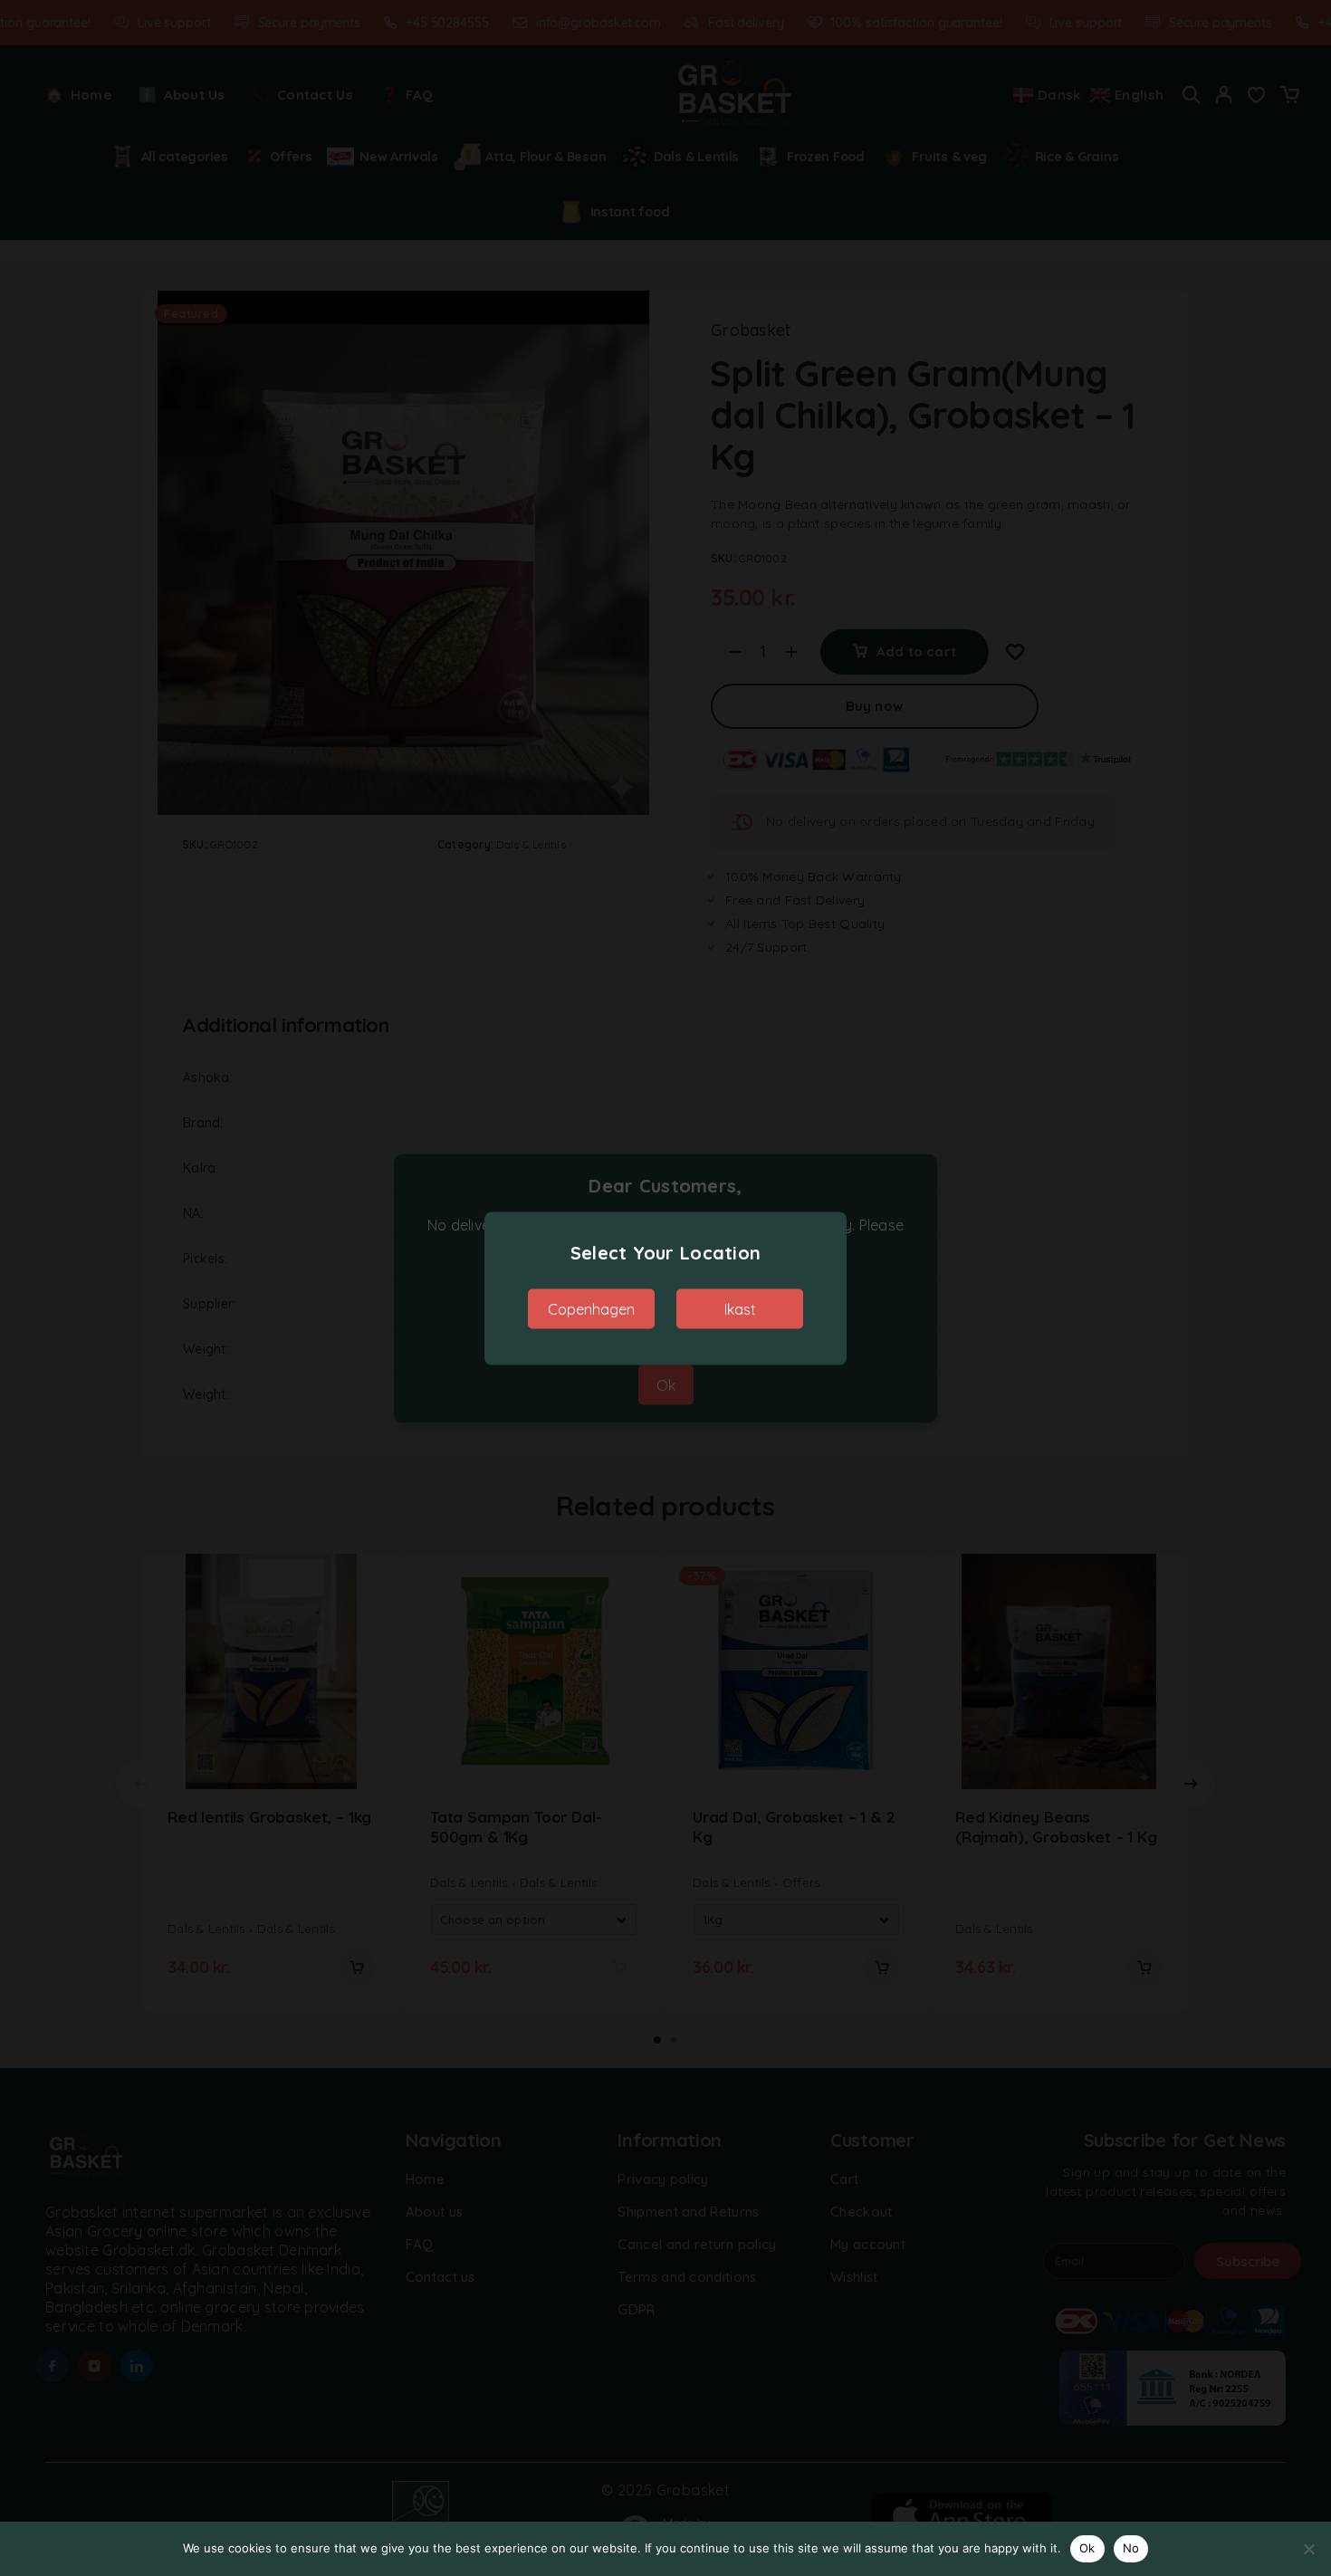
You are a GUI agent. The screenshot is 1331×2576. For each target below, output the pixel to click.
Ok (1087, 2548)
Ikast (740, 1308)
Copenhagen (591, 1308)
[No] (1308, 2549)
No (1131, 2548)
